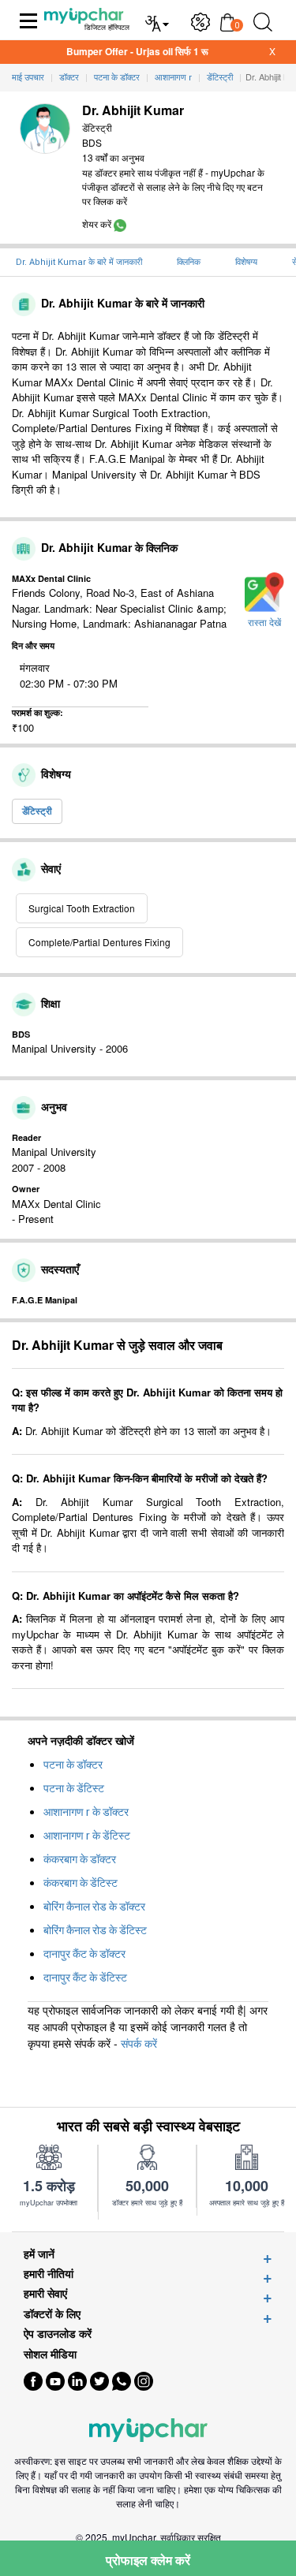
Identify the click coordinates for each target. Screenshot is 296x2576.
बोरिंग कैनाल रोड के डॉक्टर (94, 1907)
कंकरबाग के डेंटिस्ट (81, 1883)
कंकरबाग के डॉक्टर (80, 1859)
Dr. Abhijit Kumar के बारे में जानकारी (79, 262)
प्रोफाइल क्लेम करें (148, 2560)
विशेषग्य (246, 262)
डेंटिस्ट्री (37, 811)
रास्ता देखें (264, 623)
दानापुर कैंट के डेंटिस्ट (85, 1978)
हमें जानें (39, 2254)
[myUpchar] (120, 224)
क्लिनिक (189, 262)
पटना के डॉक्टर (73, 1765)
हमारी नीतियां (49, 2274)
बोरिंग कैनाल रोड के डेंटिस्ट (95, 1930)
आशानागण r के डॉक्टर (86, 1812)
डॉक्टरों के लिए (52, 2314)
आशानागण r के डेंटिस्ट (87, 1836)
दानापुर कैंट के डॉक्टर (84, 1954)
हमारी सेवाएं (45, 2293)
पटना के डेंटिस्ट (74, 1788)
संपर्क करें (139, 2043)
